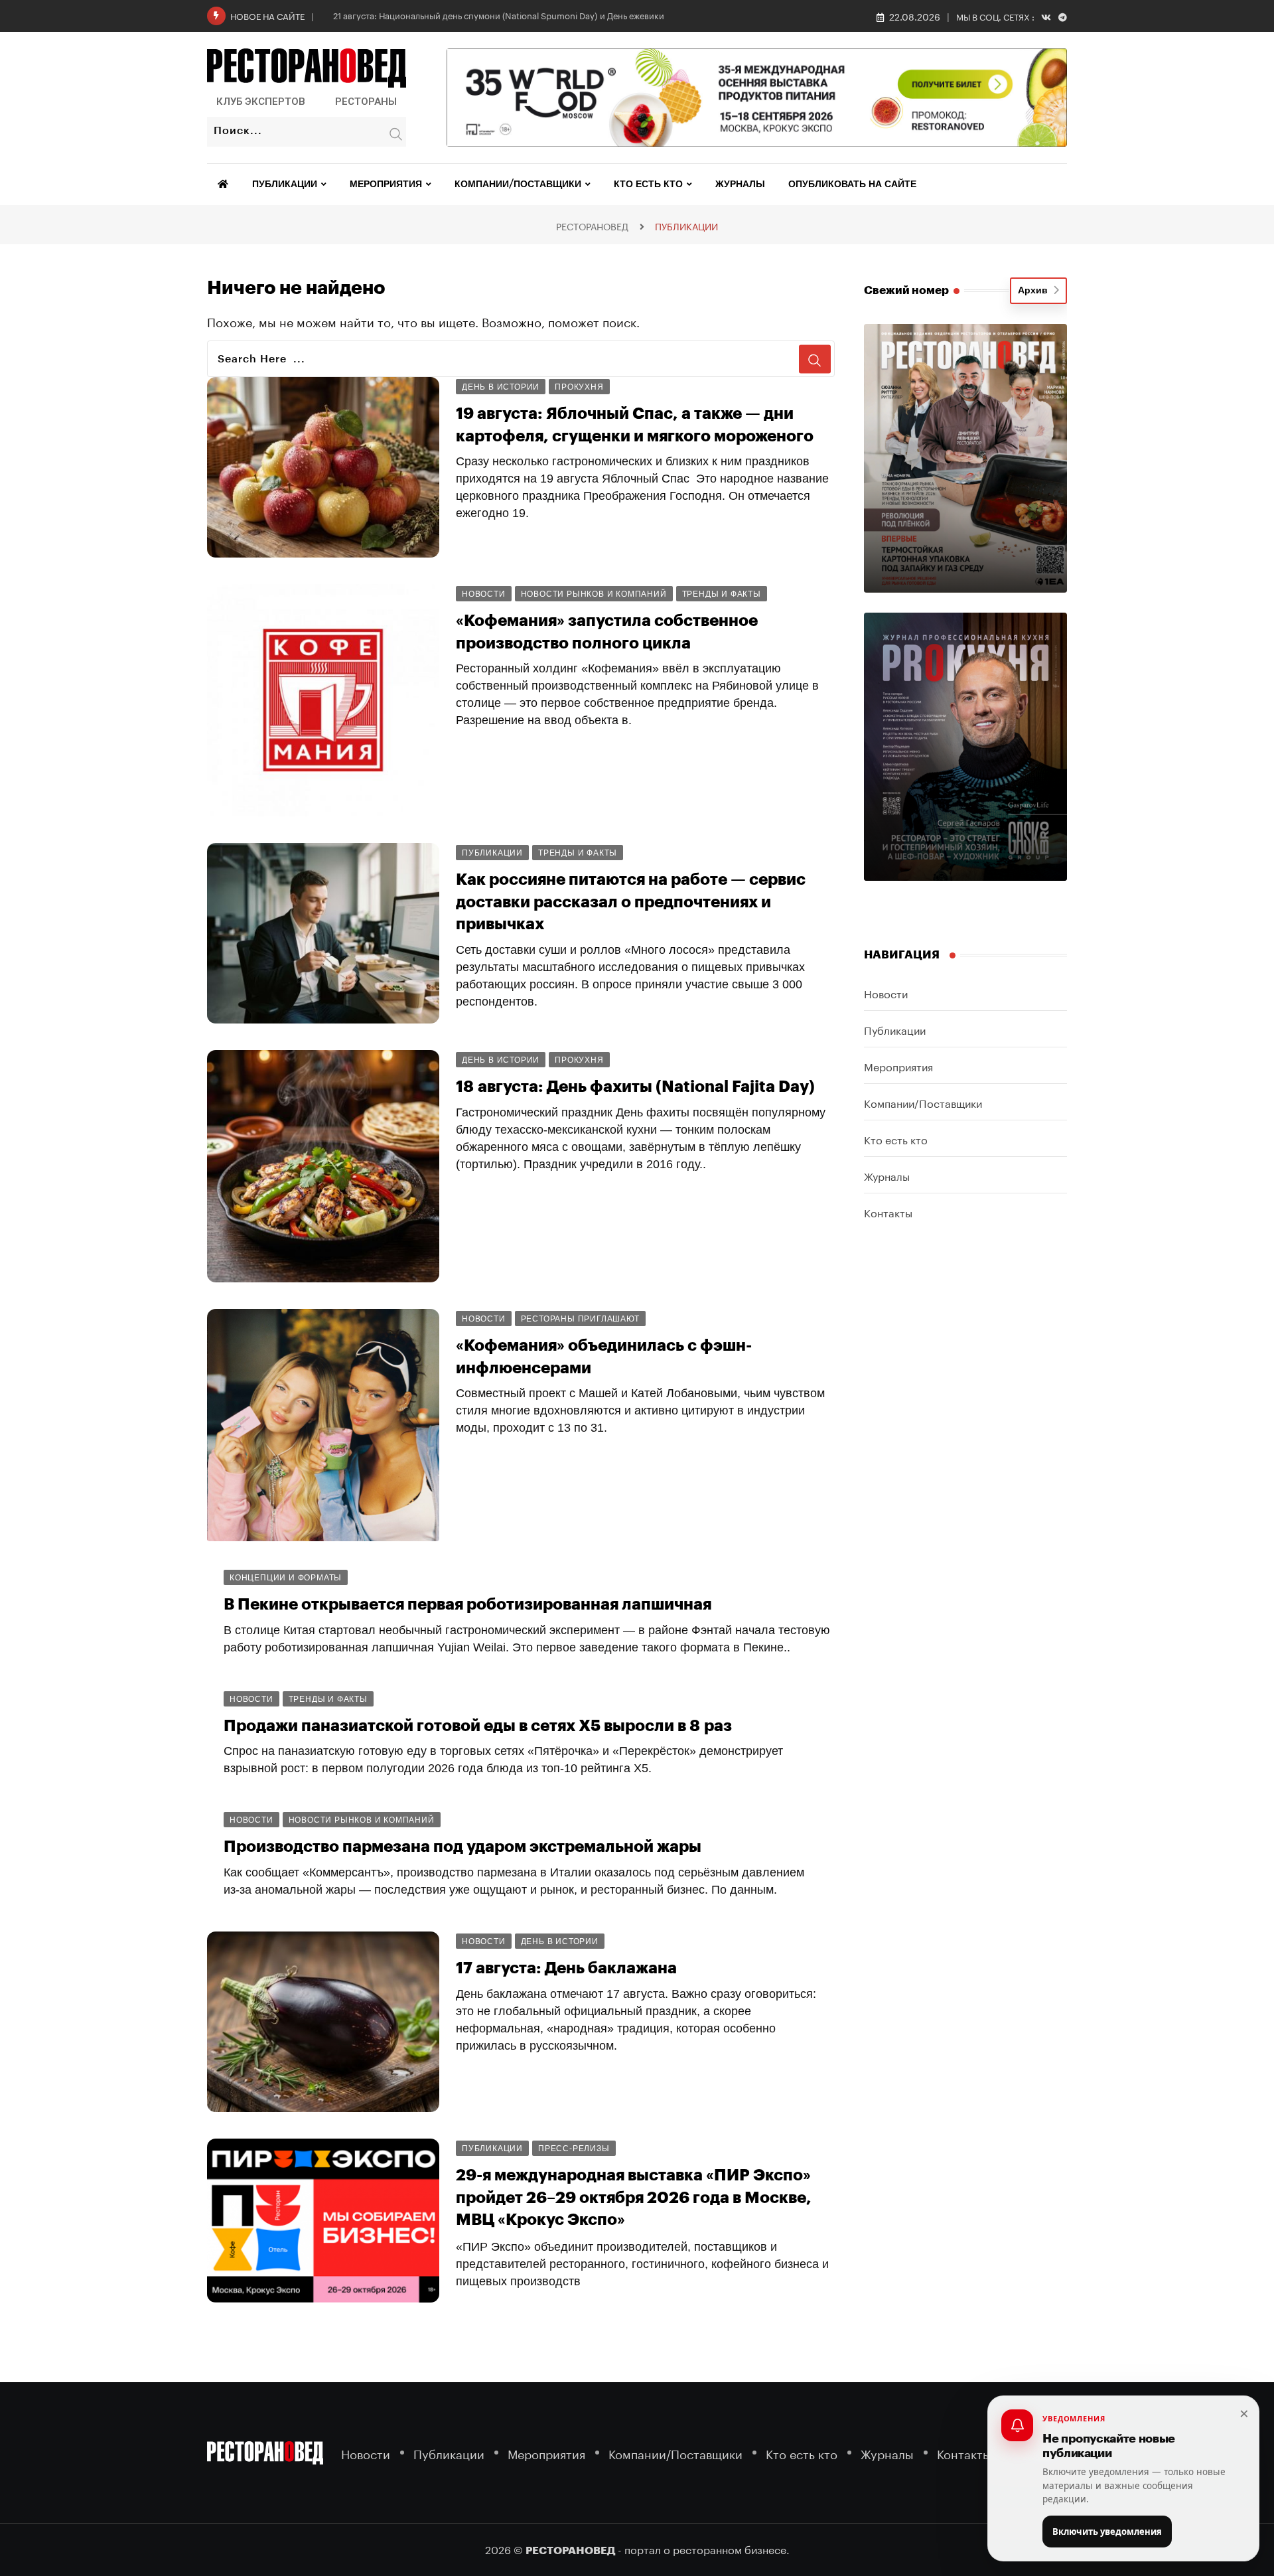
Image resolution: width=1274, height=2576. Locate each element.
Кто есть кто (648, 185)
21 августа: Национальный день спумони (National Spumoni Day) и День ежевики (499, 15)
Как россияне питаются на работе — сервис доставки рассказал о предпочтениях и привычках (631, 902)
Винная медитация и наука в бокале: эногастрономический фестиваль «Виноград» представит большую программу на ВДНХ (640, 2509)
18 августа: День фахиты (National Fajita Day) (635, 1087)
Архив (1035, 291)
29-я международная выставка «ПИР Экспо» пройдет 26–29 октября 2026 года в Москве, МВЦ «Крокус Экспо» (634, 2197)
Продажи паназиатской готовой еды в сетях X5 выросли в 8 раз (478, 1726)
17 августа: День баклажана (566, 1968)
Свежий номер (906, 290)
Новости (886, 993)
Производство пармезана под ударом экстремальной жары (462, 1847)
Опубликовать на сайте (852, 185)
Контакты (888, 1212)
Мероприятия (386, 185)
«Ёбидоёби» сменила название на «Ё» (373, 2366)
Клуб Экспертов (261, 102)
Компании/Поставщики (518, 185)
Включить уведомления (1107, 2532)
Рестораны (366, 102)
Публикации (285, 185)
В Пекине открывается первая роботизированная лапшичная (467, 1604)
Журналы (740, 185)
